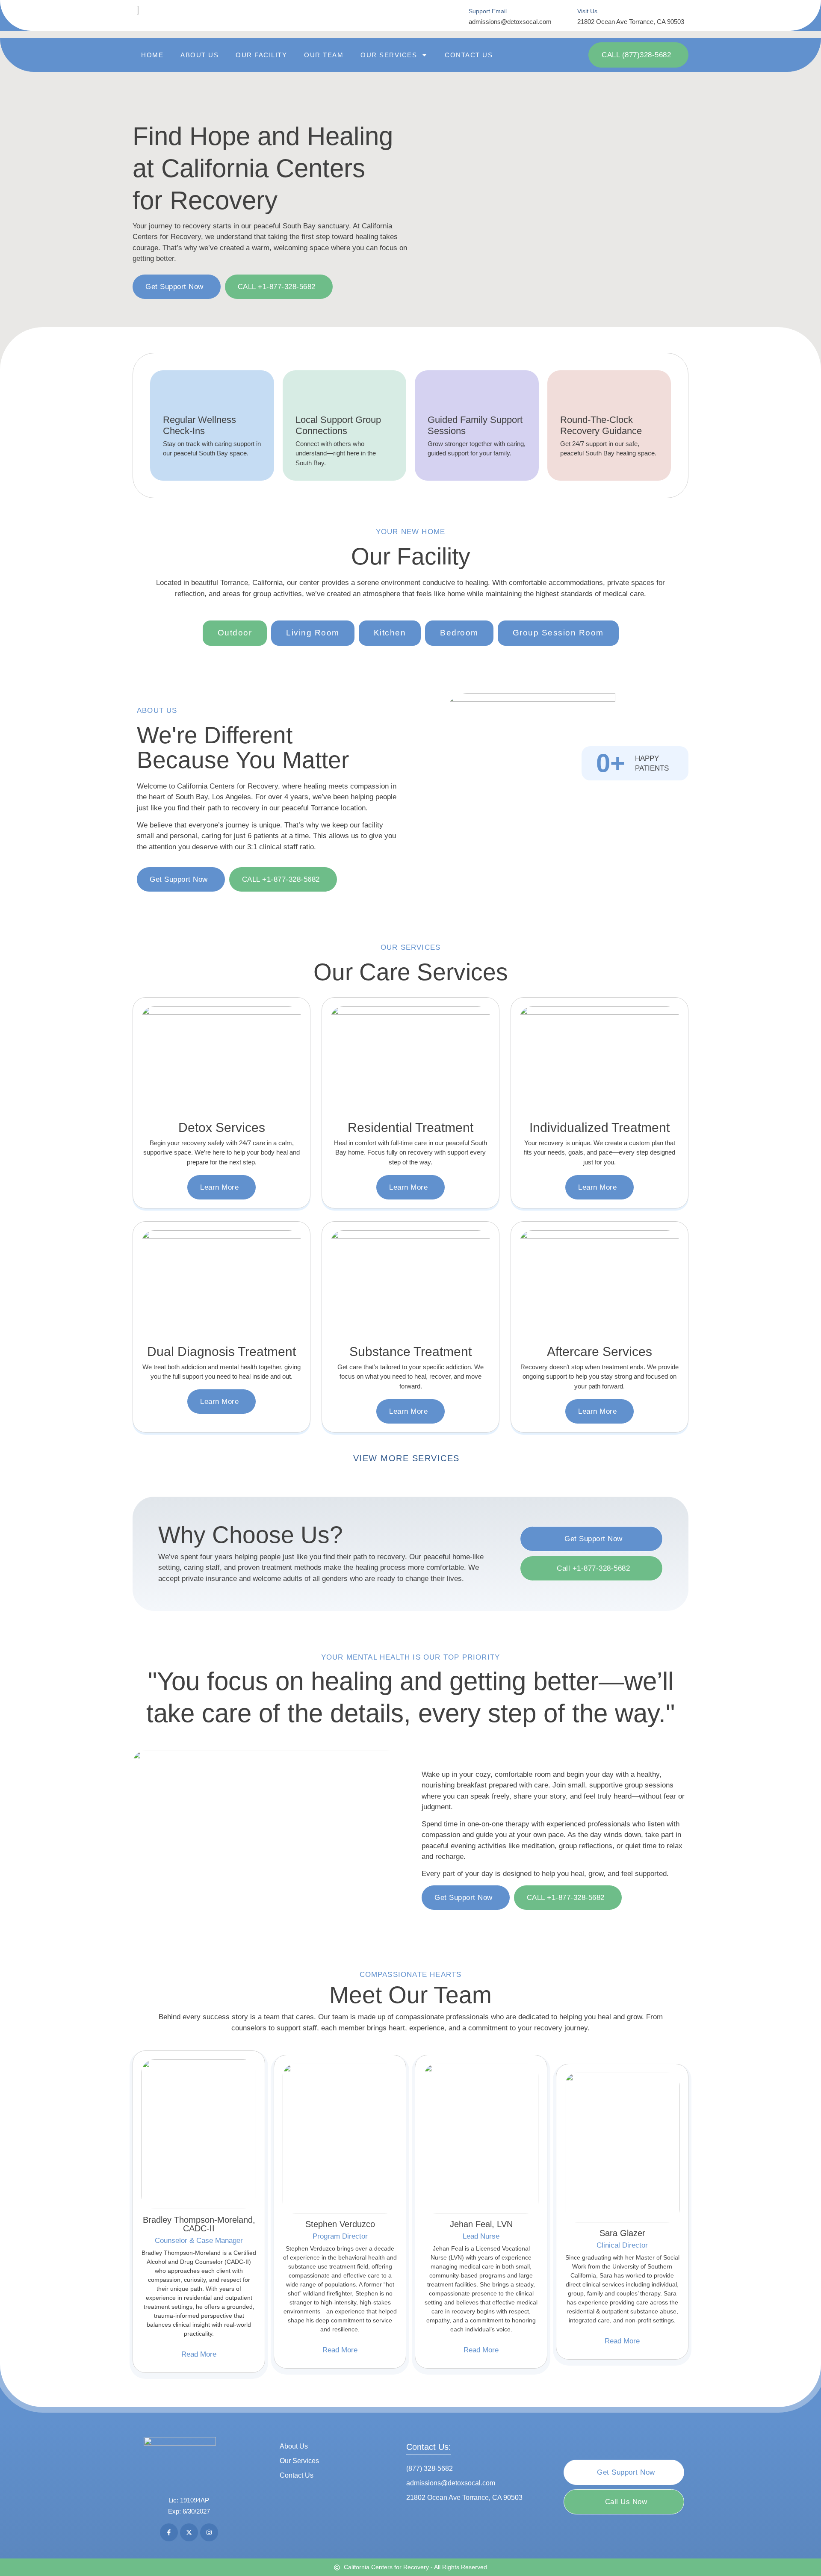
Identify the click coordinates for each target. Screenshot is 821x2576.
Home (152, 55)
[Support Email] (457, 16)
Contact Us (469, 55)
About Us (199, 55)
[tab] (235, 633)
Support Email (488, 11)
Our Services (389, 55)
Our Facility (261, 55)
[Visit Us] (566, 16)
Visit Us (587, 11)
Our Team (324, 55)
